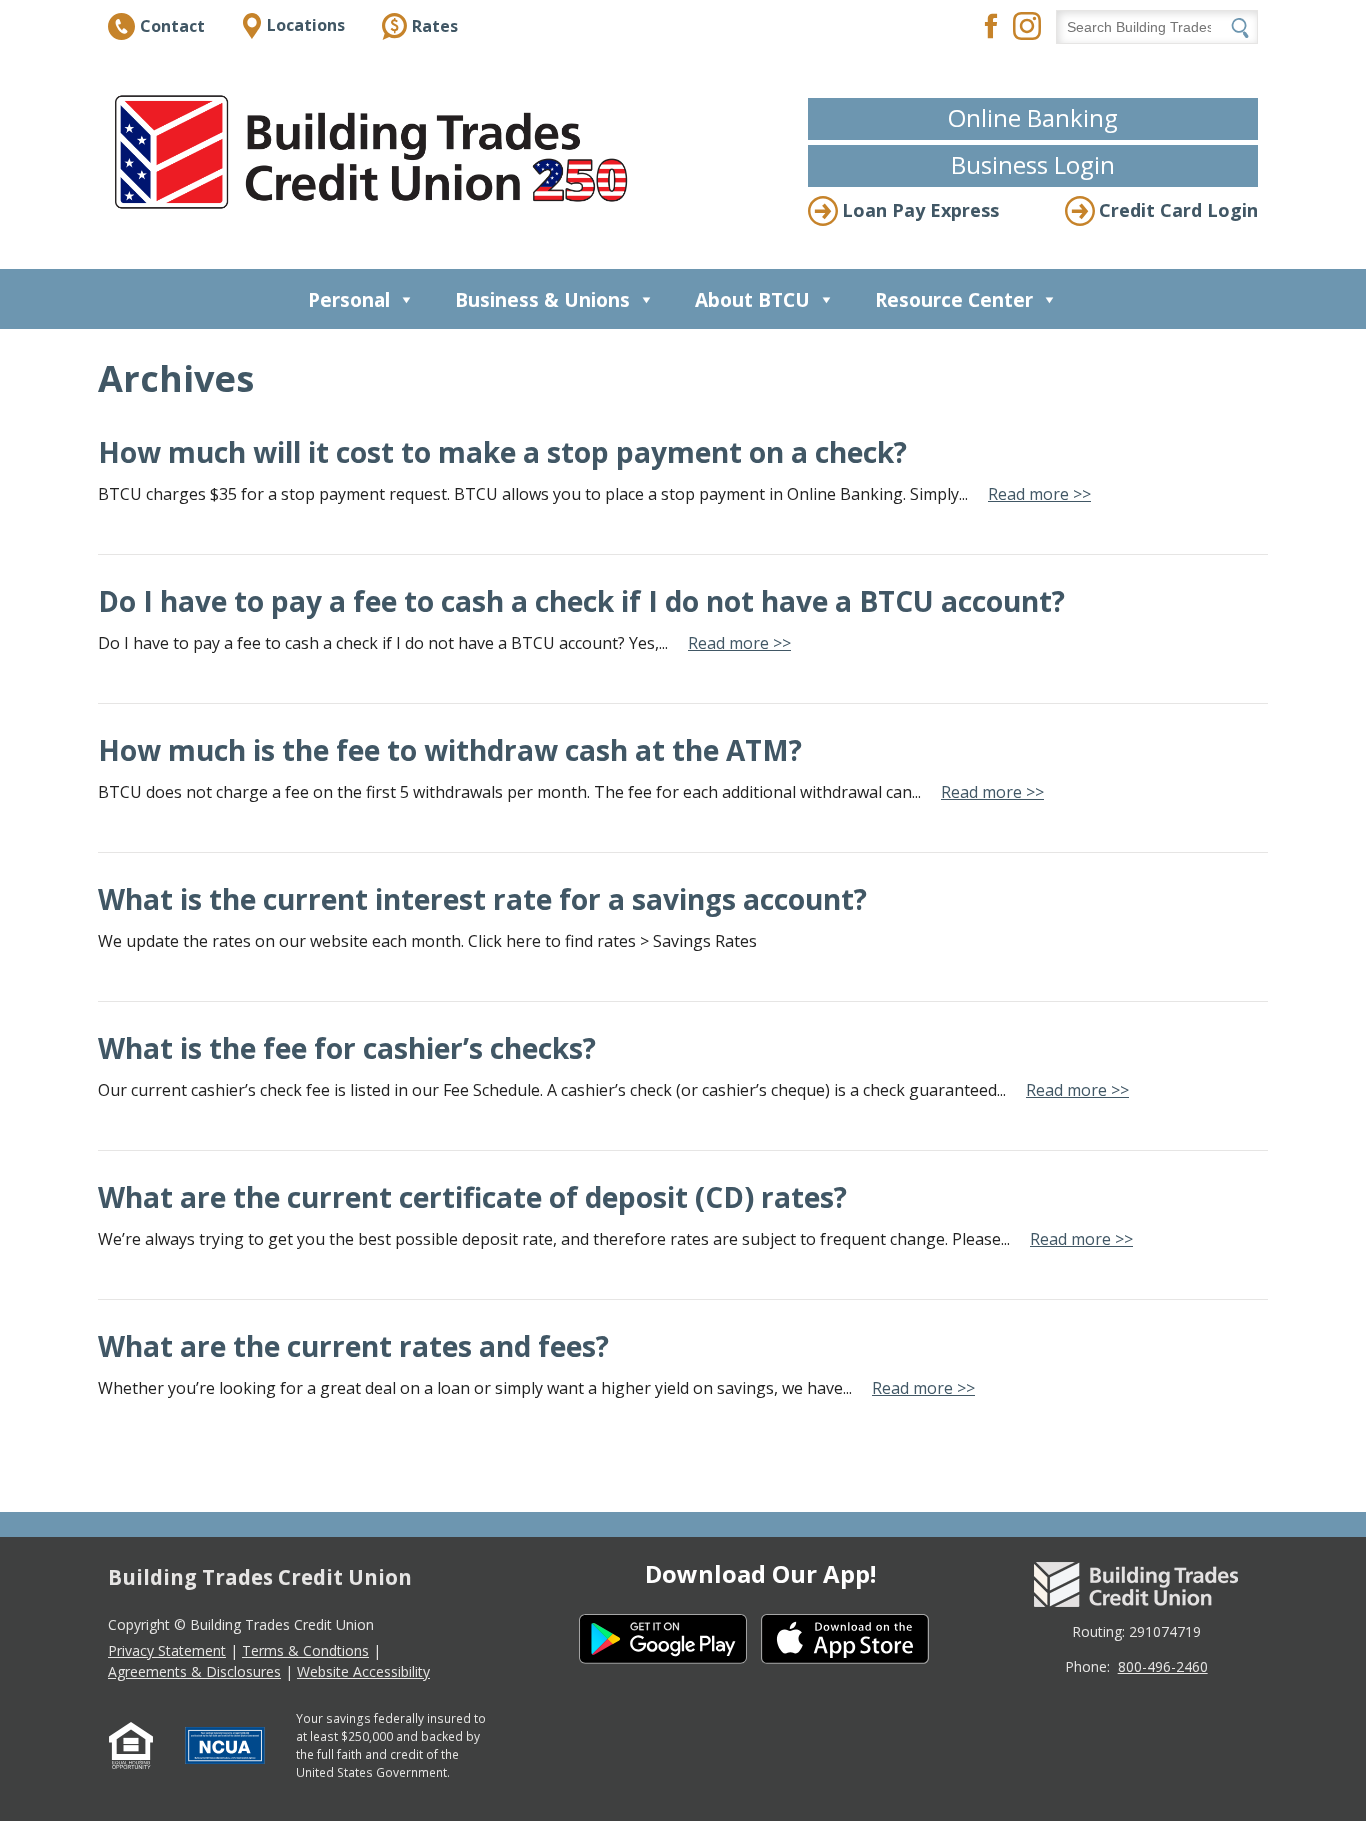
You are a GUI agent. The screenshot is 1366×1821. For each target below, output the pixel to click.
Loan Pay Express (920, 210)
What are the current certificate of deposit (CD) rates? (472, 1197)
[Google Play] (670, 1641)
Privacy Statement (167, 1650)
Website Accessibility (363, 1671)
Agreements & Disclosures (194, 1671)
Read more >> (1039, 494)
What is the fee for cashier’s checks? (347, 1048)
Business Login (1033, 164)
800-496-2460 (1163, 1666)
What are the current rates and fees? (353, 1346)
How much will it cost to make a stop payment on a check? (502, 452)
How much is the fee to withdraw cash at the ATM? (450, 750)
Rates (435, 26)
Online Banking (1033, 117)
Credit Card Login (1178, 210)
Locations (306, 25)
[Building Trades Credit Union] (375, 152)
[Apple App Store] (852, 1641)
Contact (172, 26)
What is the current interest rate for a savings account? (482, 899)
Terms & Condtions (305, 1650)
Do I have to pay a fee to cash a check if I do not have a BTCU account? (581, 601)
